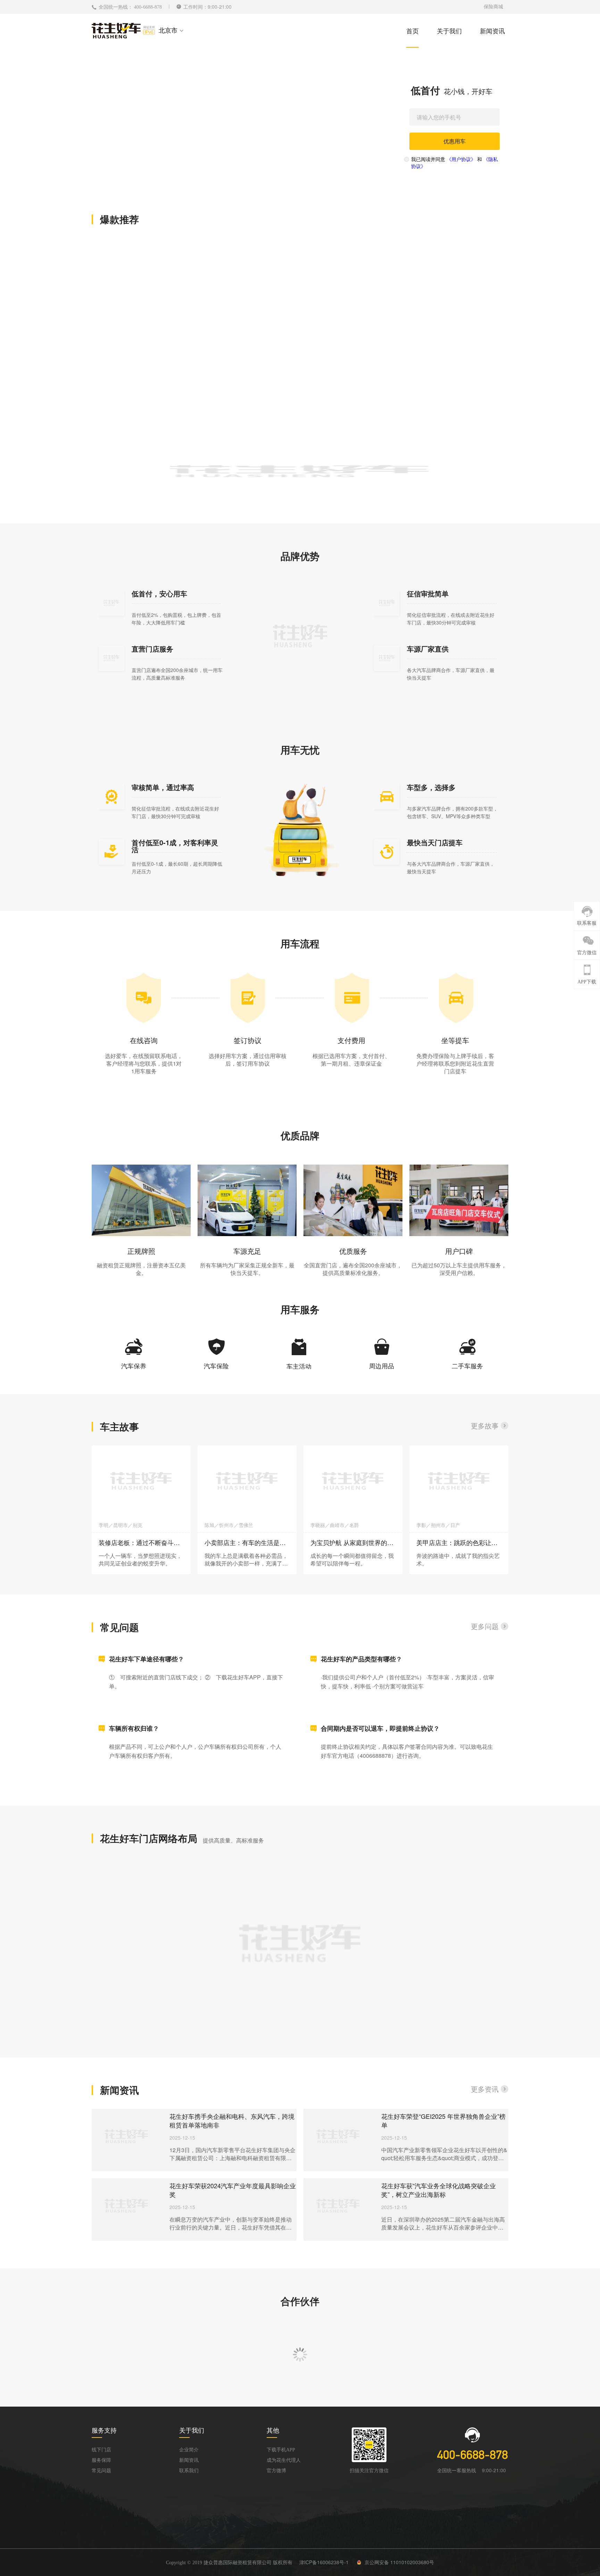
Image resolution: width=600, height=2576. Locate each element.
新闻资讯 (492, 31)
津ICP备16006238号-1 (324, 2562)
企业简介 (189, 2450)
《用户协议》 (461, 159)
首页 (412, 31)
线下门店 (101, 2450)
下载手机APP (281, 2450)
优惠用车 (455, 141)
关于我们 (449, 31)
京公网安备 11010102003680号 (399, 2562)
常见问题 (101, 2471)
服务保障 (101, 2460)
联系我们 (189, 2471)
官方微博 (276, 2471)
